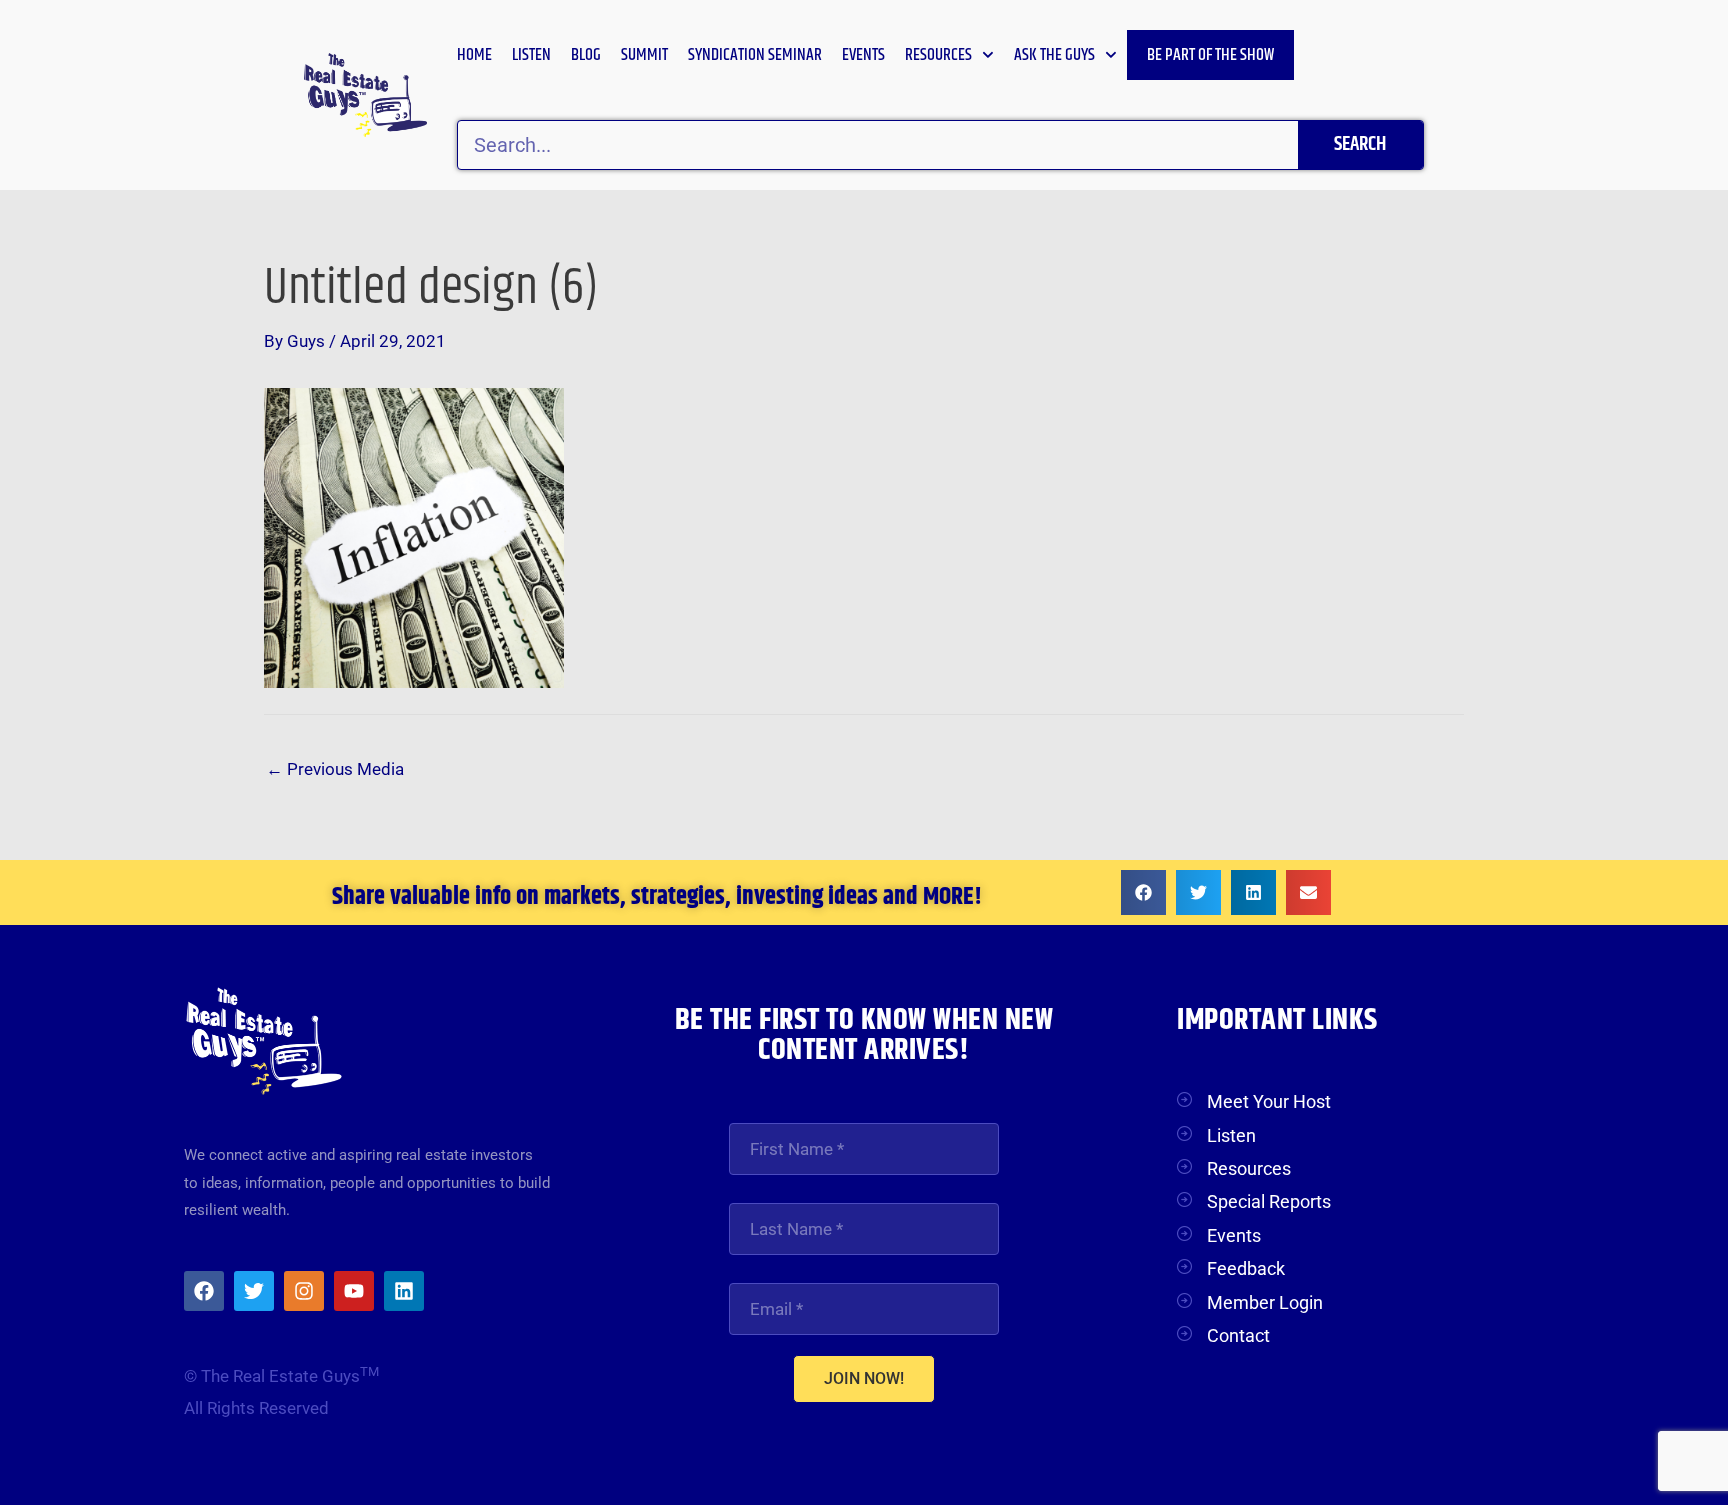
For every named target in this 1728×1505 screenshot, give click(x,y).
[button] (1143, 892)
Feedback (1246, 1268)
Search (1360, 144)
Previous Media (335, 769)
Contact (1238, 1335)
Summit (644, 55)
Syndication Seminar (755, 55)
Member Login (1265, 1302)
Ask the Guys (1054, 55)
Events (863, 55)
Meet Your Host (1269, 1101)
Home (474, 55)
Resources (938, 55)
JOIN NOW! (864, 1378)
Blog (586, 55)
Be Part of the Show (1210, 55)
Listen (531, 55)
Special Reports (1269, 1201)
